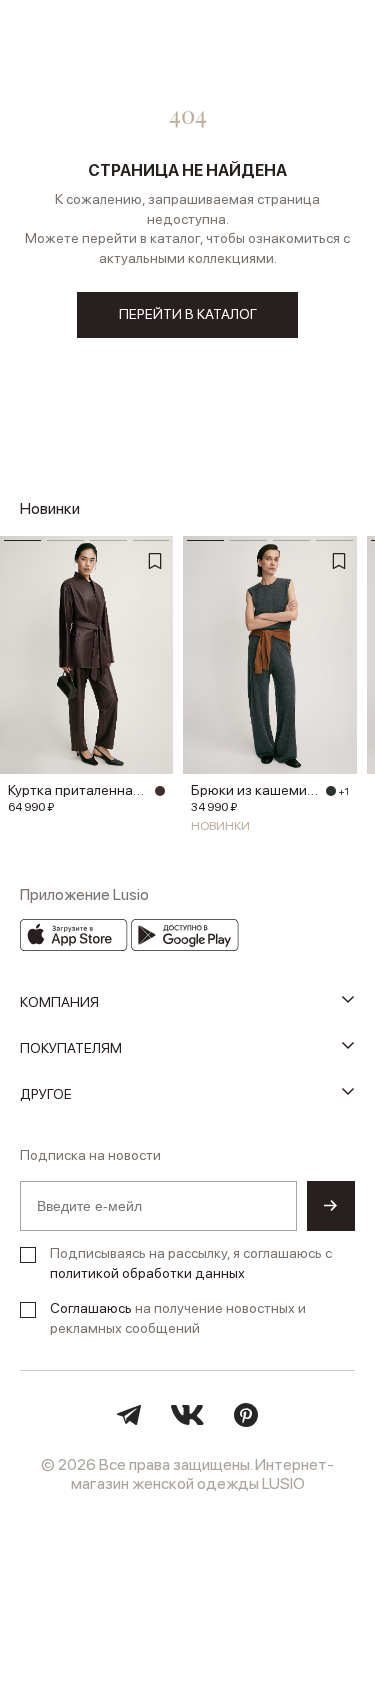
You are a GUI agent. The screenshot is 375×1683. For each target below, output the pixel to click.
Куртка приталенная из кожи (78, 790)
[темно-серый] (331, 791)
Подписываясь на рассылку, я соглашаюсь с (191, 1263)
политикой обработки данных (147, 1273)
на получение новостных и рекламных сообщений (178, 1318)
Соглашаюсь (91, 1308)
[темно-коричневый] (160, 791)
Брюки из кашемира (255, 790)
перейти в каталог (188, 314)
